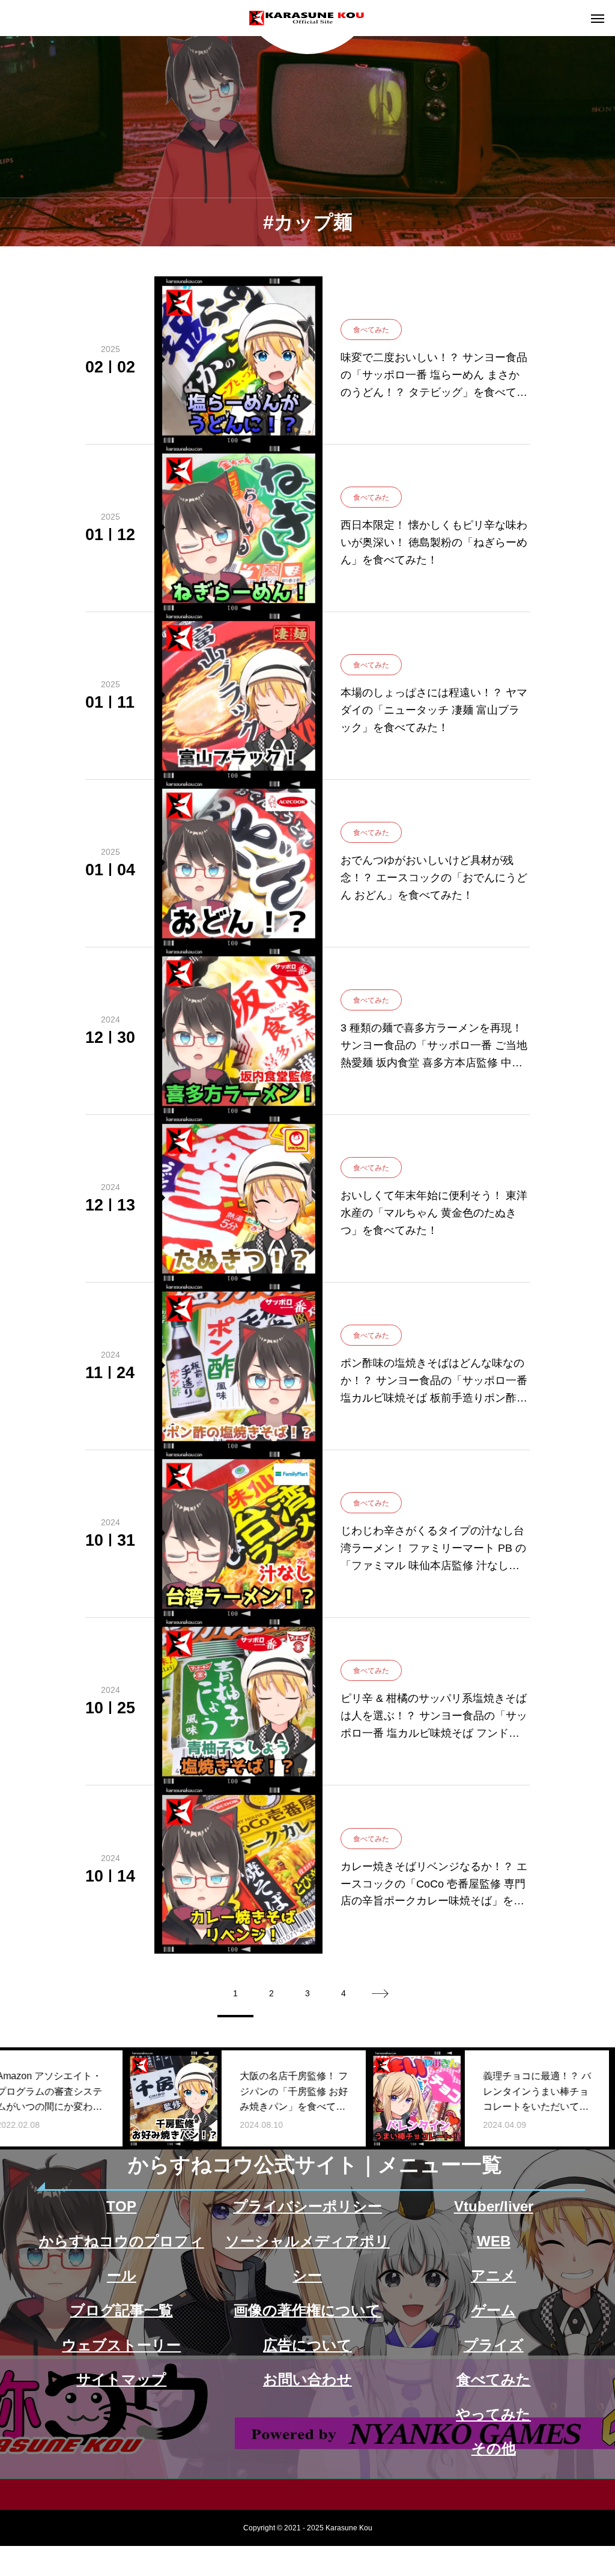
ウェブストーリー (121, 2345)
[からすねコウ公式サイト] (307, 18)
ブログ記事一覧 (122, 2310)
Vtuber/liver (494, 2206)
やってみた (493, 2414)
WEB (494, 2241)
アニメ (493, 2275)
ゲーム (494, 2310)
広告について (307, 2345)
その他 (494, 2448)
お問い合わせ (307, 2379)
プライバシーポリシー (307, 2206)
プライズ (494, 2345)
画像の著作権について (307, 2310)
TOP (121, 2206)
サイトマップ (121, 2379)
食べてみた (494, 2379)
